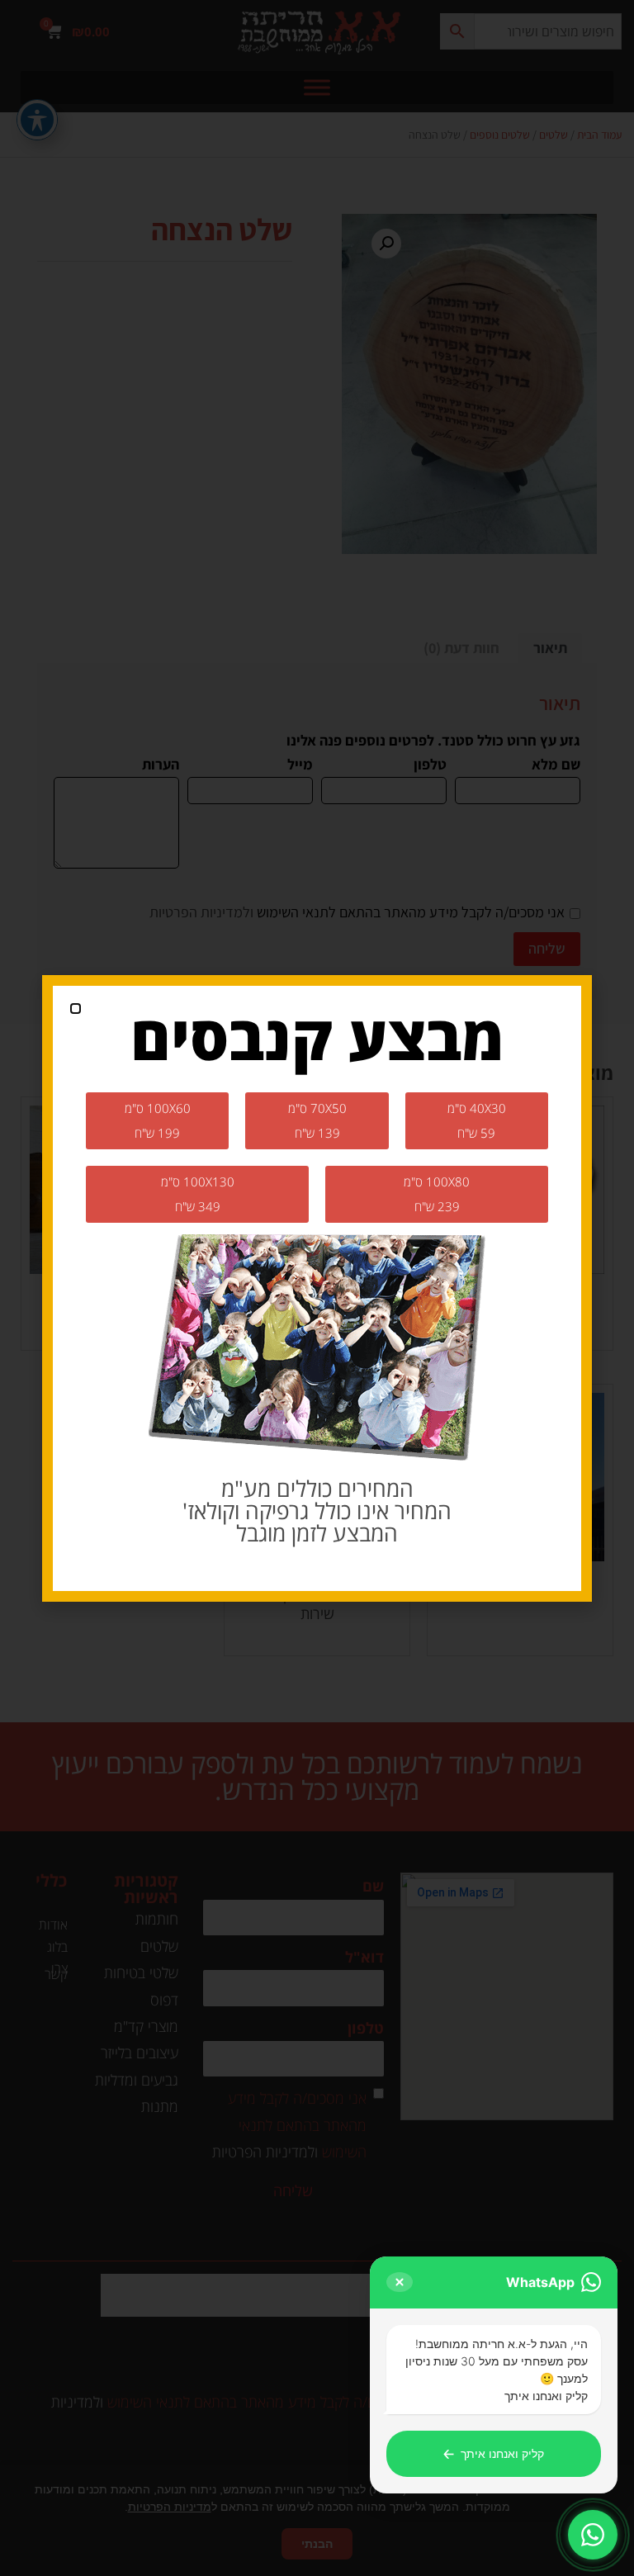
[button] (76, 1009)
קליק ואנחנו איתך (494, 2454)
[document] (317, 1288)
